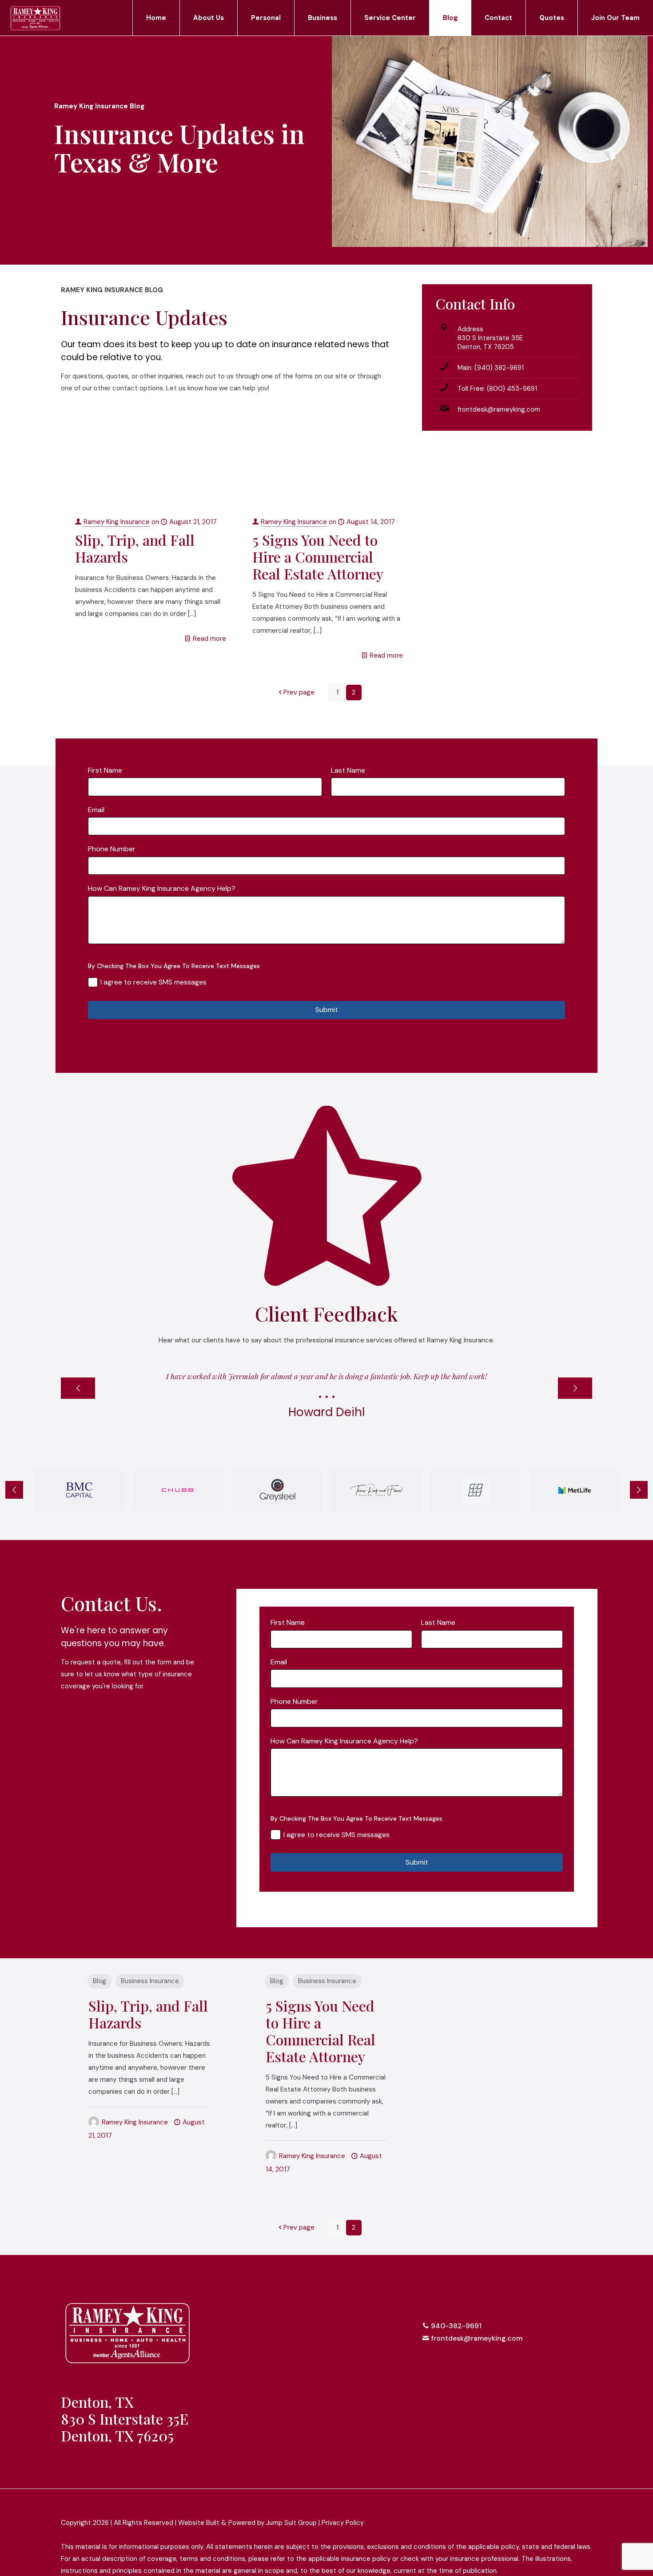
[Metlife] (575, 1490)
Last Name (351, 770)
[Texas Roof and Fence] (376, 1490)
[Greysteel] (277, 1490)
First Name (108, 770)
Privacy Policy (343, 2523)
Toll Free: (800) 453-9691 (497, 389)
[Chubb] (178, 1490)
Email (99, 810)
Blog (100, 1981)
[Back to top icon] (583, 2508)
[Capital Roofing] (476, 1490)
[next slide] (575, 1388)
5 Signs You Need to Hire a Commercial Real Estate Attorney (318, 557)
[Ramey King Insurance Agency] (35, 18)
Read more (209, 639)
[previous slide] (78, 1388)
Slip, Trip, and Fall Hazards (135, 548)
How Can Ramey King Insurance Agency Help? (162, 888)
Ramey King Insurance (117, 522)
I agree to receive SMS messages (153, 982)
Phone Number (114, 849)
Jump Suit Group (291, 2523)
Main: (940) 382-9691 (491, 368)
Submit (327, 1010)
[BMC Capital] (79, 1490)
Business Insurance (150, 1981)
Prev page (299, 692)
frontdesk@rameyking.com (499, 409)
